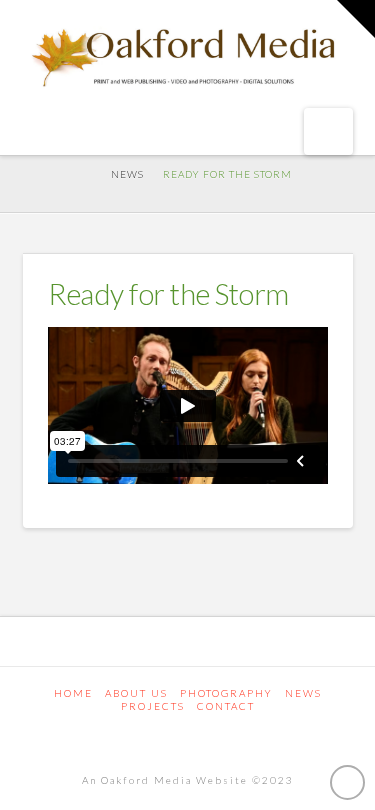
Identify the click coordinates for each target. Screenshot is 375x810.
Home (73, 693)
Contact (226, 706)
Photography (226, 693)
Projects (153, 706)
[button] (328, 131)
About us (136, 693)
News (303, 693)
